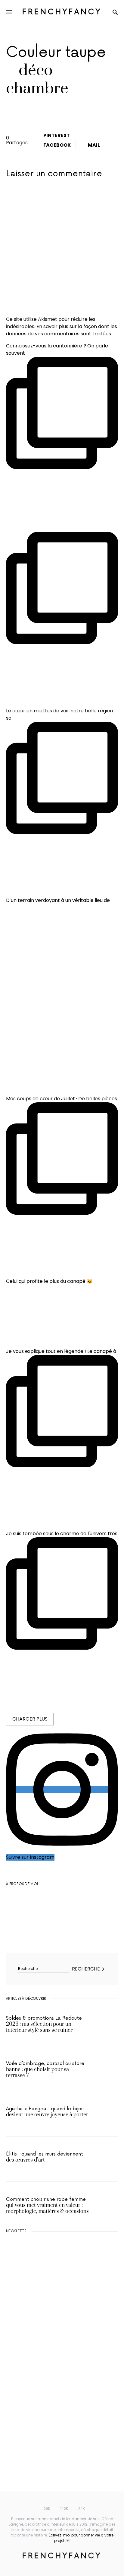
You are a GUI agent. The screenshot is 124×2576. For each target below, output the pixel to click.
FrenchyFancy (62, 12)
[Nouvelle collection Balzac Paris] (51, 2325)
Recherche (86, 1969)
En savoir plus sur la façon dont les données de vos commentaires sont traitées (62, 330)
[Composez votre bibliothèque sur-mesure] (51, 2382)
